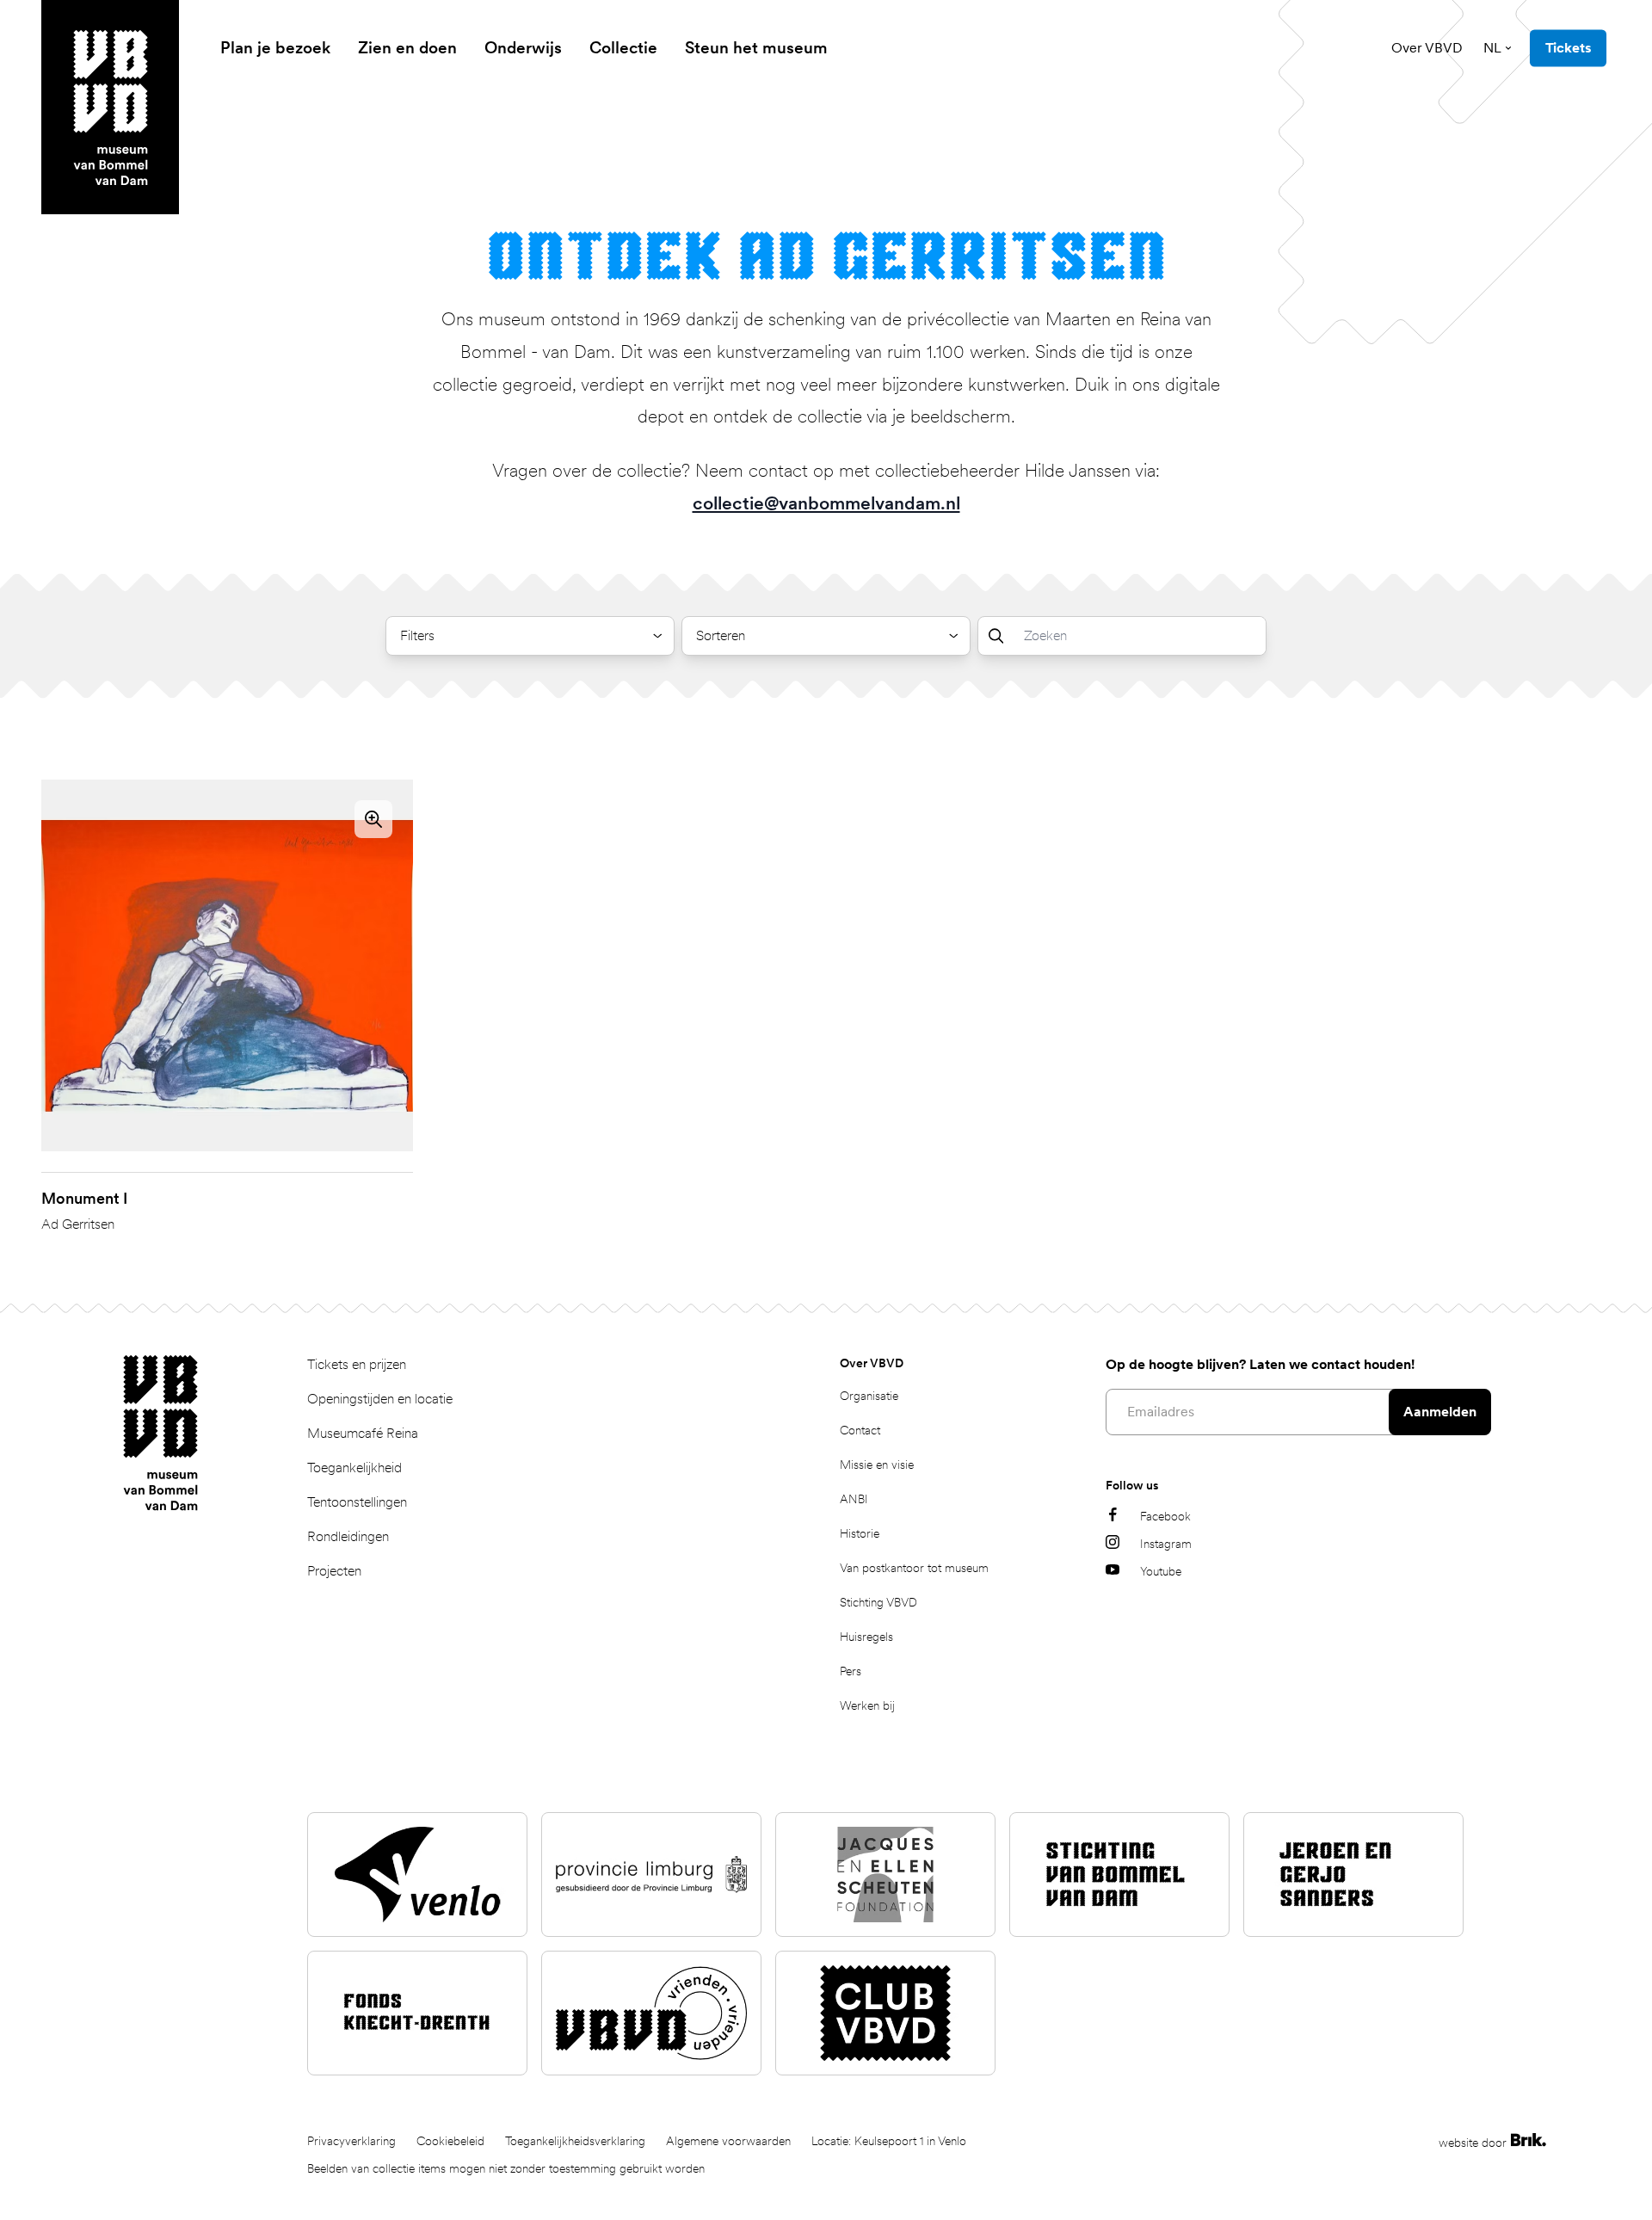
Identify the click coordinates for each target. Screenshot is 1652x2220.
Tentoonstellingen (357, 1502)
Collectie (623, 48)
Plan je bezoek (275, 48)
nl (1492, 48)
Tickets (1568, 48)
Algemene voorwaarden (728, 2141)
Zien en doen (407, 48)
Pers (851, 1671)
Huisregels (866, 1637)
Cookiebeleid (450, 2141)
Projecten (334, 1571)
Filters (417, 635)
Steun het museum (756, 48)
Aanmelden (1440, 1412)
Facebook (1165, 1516)
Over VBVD (1427, 48)
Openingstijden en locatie (380, 1399)
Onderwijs (523, 48)
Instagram (1166, 1544)
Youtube (1161, 1571)
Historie (860, 1533)
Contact (860, 1430)
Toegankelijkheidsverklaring (575, 2141)
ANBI (854, 1499)
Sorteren (721, 635)
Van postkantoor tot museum (914, 1568)
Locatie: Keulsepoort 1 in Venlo (889, 2141)
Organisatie (869, 1396)
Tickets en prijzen (357, 1364)
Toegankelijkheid (354, 1468)
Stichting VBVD (878, 1602)
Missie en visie (877, 1465)
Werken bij (867, 1705)
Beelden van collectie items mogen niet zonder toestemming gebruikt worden (506, 2168)
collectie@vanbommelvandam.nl (826, 503)
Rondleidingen (348, 1536)
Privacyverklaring (351, 2141)
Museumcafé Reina (363, 1433)
